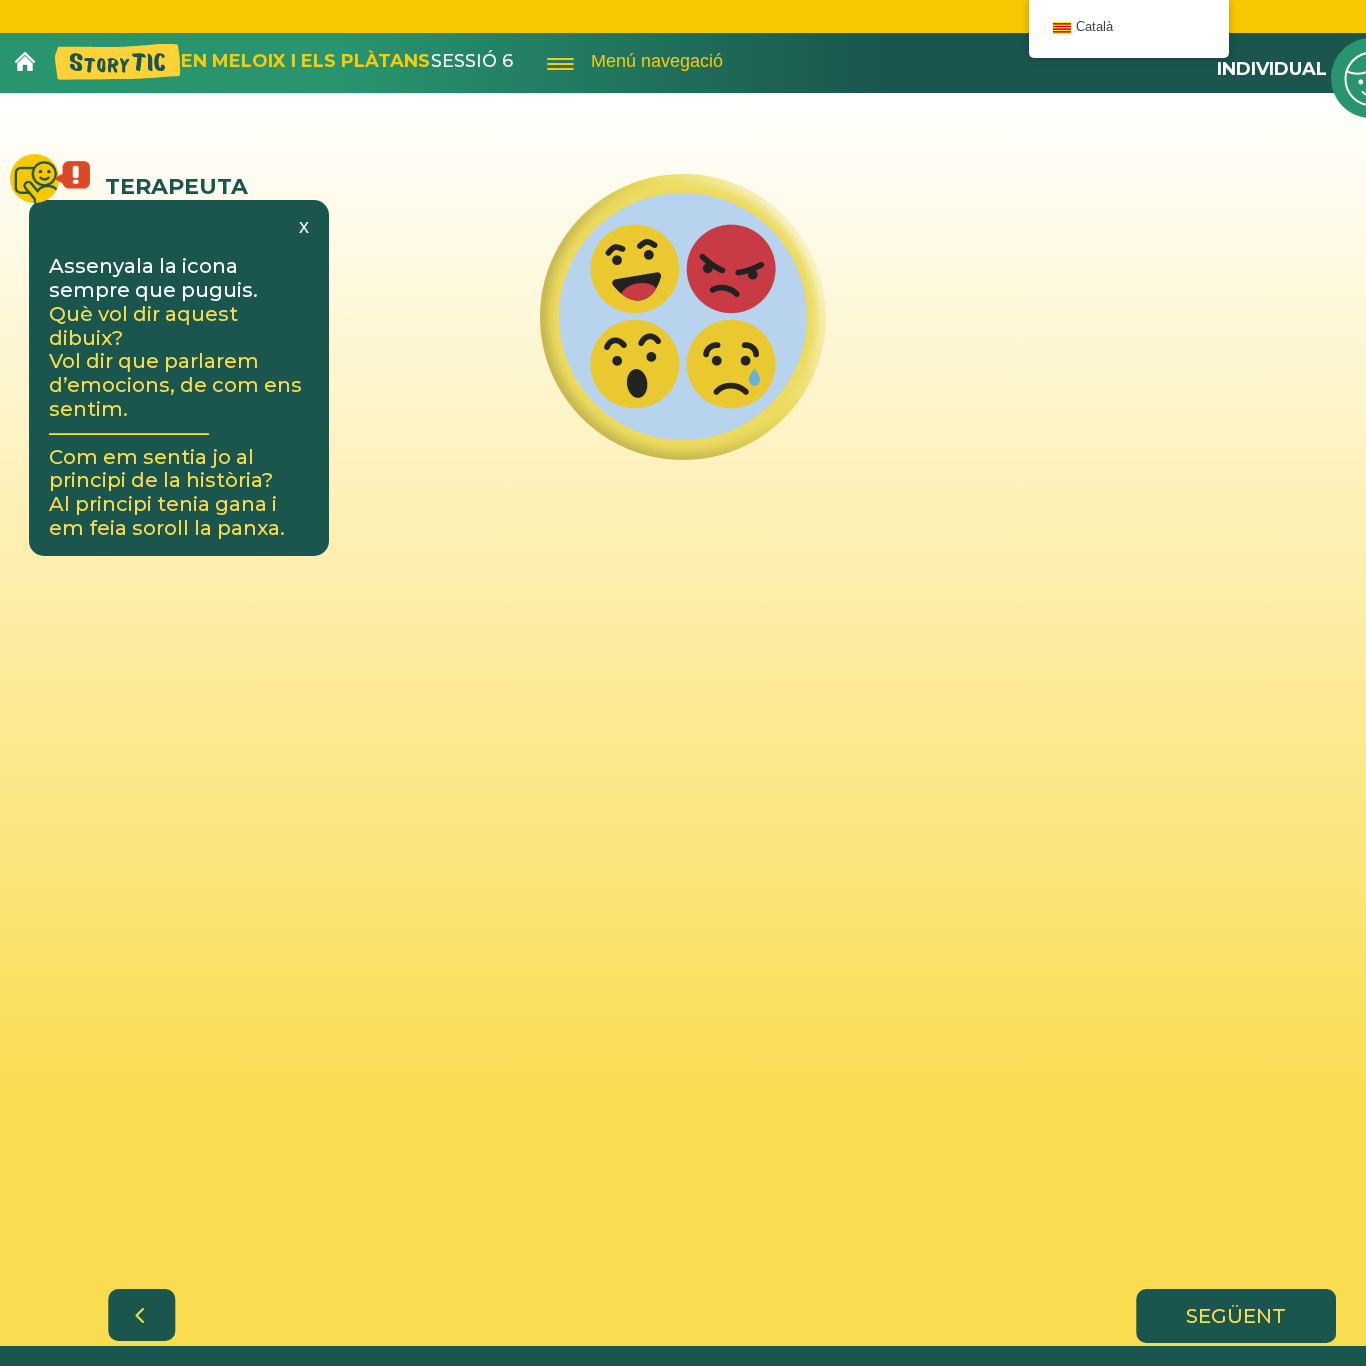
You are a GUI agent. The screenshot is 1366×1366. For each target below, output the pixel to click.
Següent (1236, 1316)
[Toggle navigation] (560, 62)
